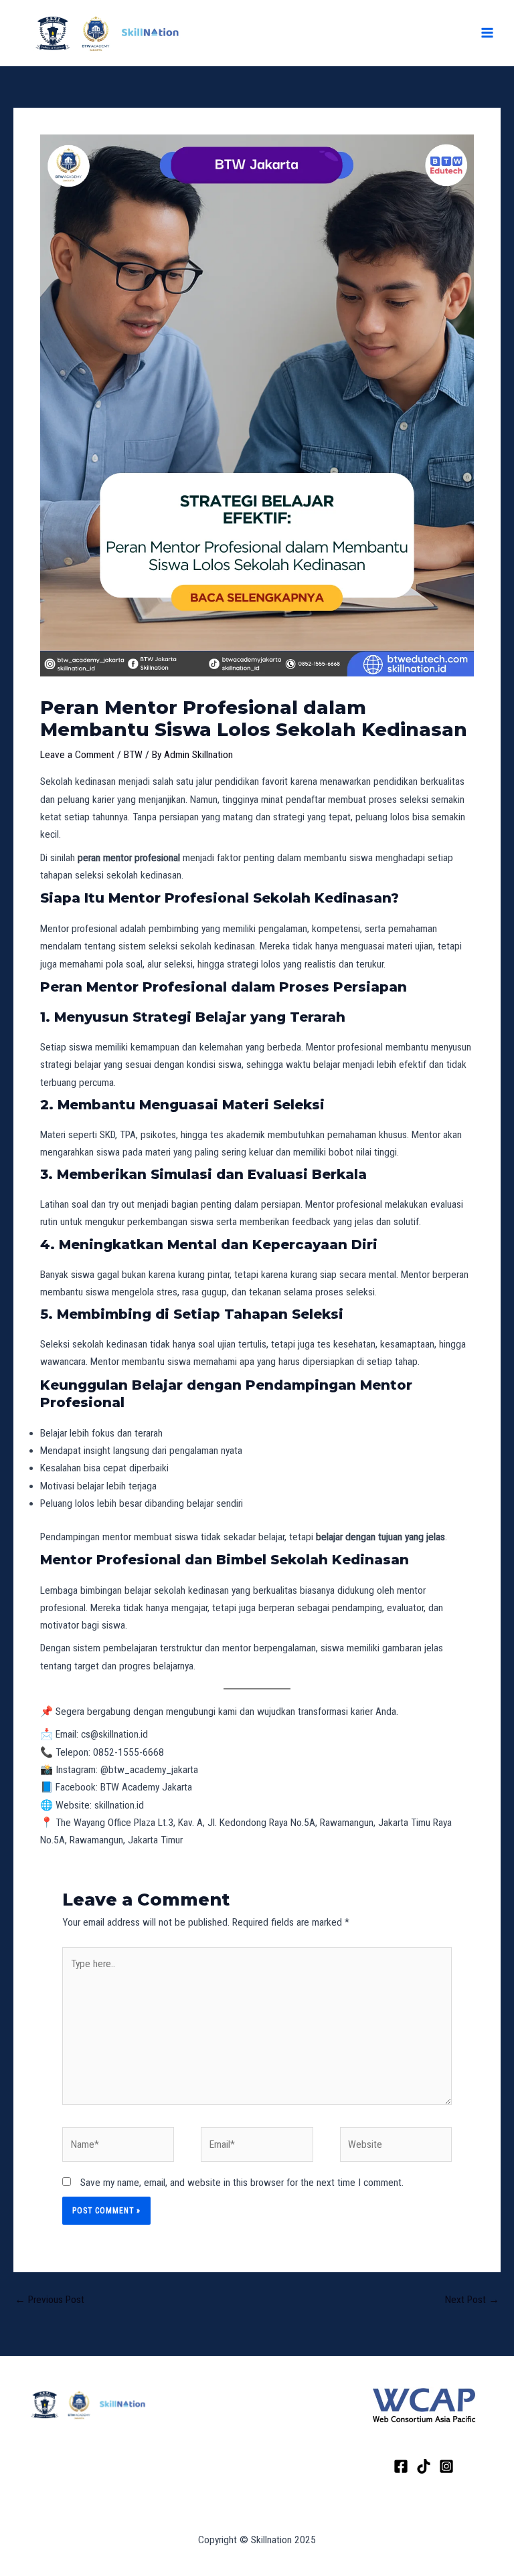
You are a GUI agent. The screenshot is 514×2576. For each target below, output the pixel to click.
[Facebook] (401, 2466)
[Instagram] (446, 2466)
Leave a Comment (77, 755)
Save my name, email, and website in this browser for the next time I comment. (242, 2183)
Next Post (472, 2300)
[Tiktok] (424, 2466)
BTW (133, 755)
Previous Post (50, 2300)
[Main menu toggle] (487, 33)
